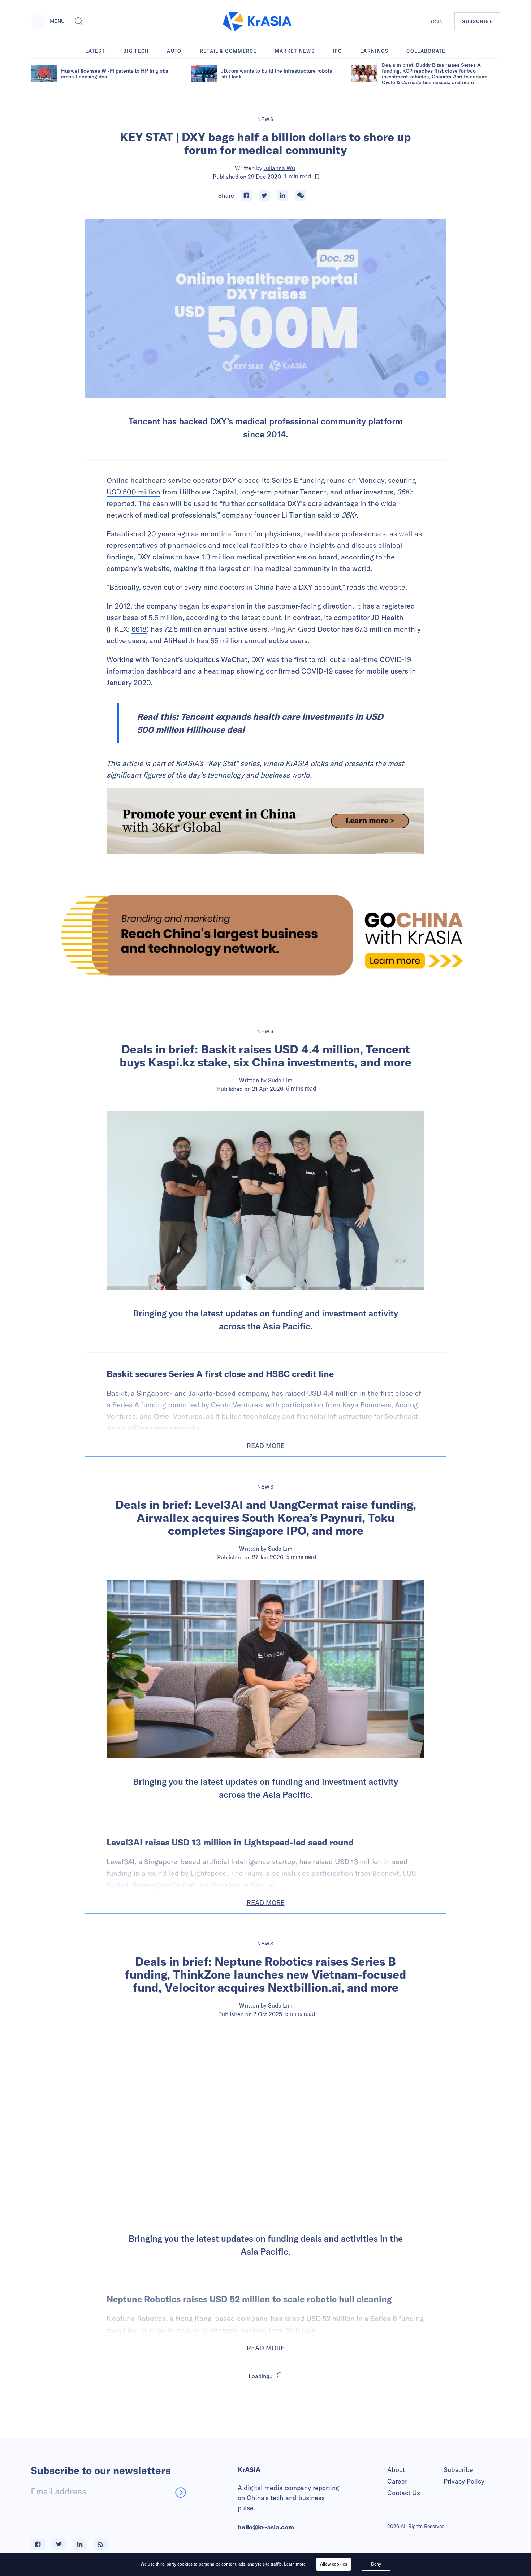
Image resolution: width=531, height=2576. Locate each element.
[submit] (181, 2492)
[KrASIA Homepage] (257, 21)
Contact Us (404, 2493)
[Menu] (38, 21)
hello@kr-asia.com (266, 2527)
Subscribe (458, 2470)
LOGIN (436, 22)
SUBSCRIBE (477, 21)
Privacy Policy (464, 2481)
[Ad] (265, 935)
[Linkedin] (282, 195)
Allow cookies (334, 2564)
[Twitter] (264, 195)
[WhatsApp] (301, 195)
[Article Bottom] (265, 821)
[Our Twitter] (59, 2544)
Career (397, 2481)
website (157, 568)
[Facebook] (246, 195)
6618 (139, 629)
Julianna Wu (279, 168)
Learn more (295, 2564)
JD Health (387, 617)
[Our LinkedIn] (80, 2544)
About (396, 2470)
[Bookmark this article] (317, 177)
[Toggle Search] (79, 21)
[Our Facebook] (38, 2544)
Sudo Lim (280, 1080)
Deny (376, 2564)
